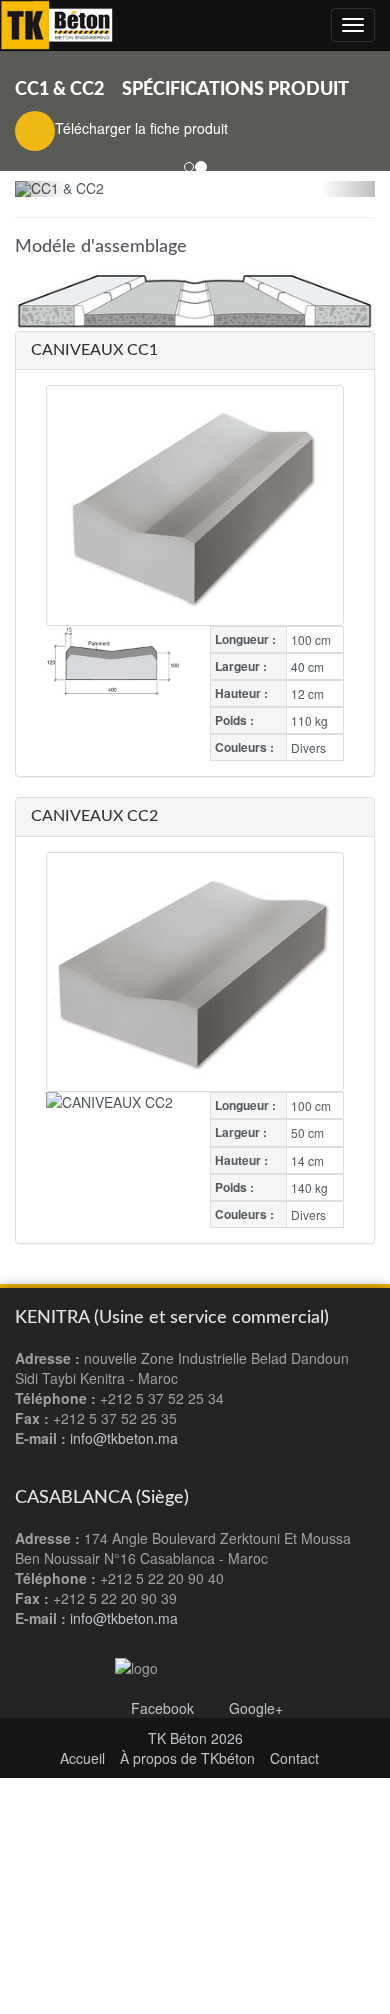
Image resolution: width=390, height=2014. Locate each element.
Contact (294, 1758)
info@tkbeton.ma (124, 1618)
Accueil (82, 1758)
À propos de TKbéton (187, 1758)
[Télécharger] (35, 131)
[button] (42, 189)
